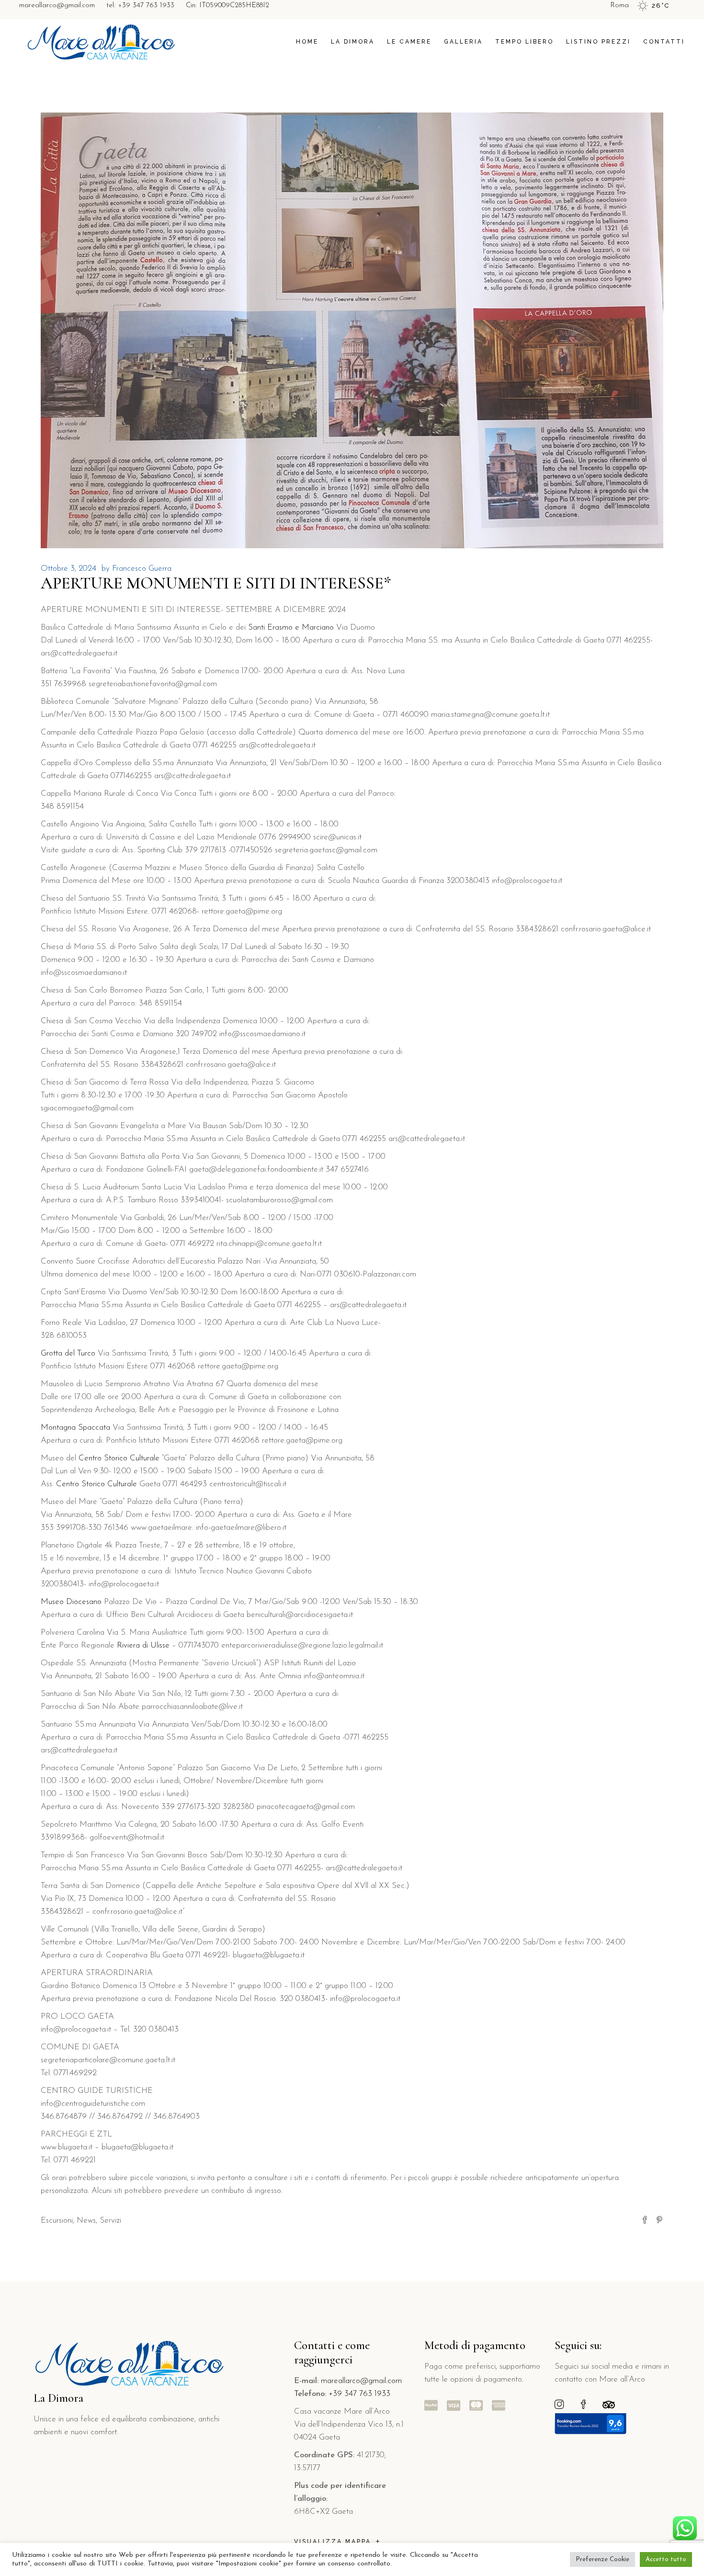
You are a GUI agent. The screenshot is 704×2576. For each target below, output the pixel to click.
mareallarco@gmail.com (57, 6)
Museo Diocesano (71, 1602)
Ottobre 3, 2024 (68, 569)
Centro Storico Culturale (119, 1458)
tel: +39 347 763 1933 (140, 6)
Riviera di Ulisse (143, 1645)
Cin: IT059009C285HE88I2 (227, 6)
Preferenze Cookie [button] (602, 2559)
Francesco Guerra (142, 569)
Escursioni (57, 2220)
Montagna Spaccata (75, 1428)
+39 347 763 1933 (359, 2394)
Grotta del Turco (68, 1353)
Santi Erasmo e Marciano (291, 627)
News (86, 2220)
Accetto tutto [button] (666, 2559)
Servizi (110, 2220)
